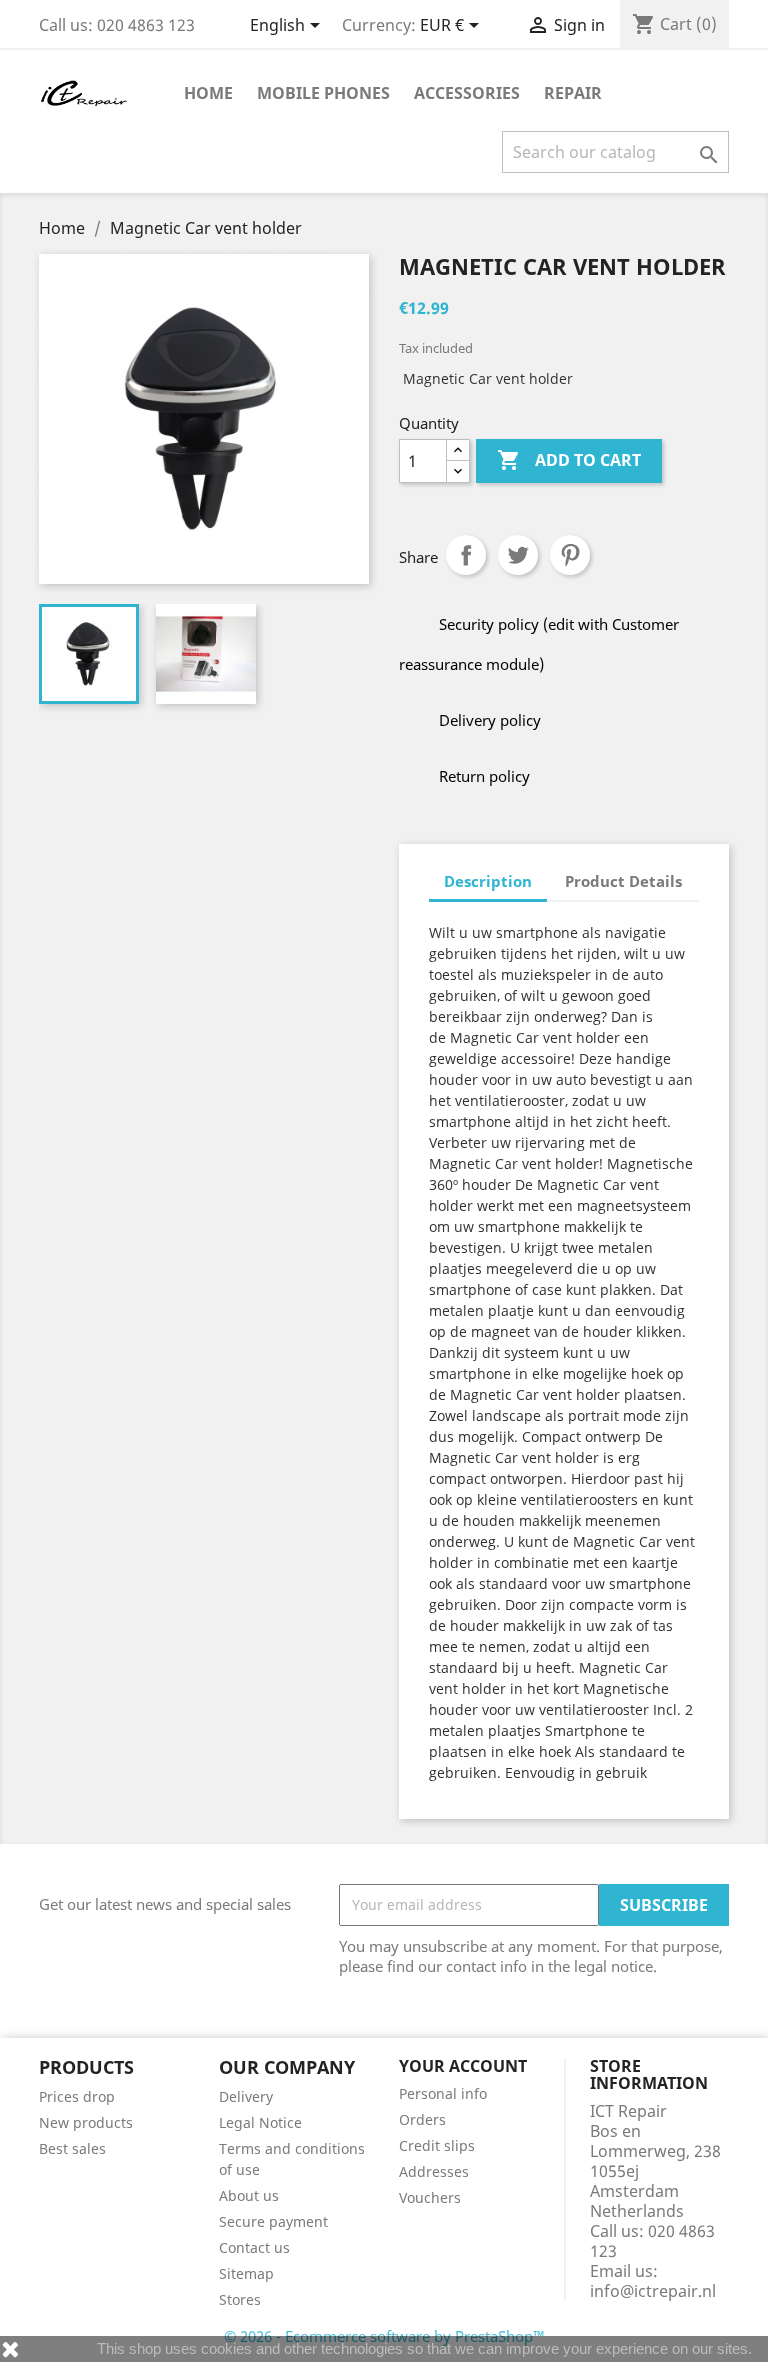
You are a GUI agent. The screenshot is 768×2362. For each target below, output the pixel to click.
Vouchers (430, 2197)
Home (208, 93)
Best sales (72, 2148)
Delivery (246, 2096)
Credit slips (437, 2145)
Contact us (254, 2247)
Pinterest (570, 555)
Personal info (443, 2093)
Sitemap (246, 2273)
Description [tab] (488, 881)
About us (249, 2195)
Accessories (467, 93)
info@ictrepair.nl (653, 2291)
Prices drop (77, 2096)
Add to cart (569, 460)
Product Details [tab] (623, 881)
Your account (463, 2066)
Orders (422, 2119)
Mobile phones (323, 93)
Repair (573, 93)
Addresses (434, 2171)
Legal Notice (260, 2122)
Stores (240, 2299)
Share (466, 555)
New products (86, 2122)
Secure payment (273, 2221)
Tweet (518, 555)
